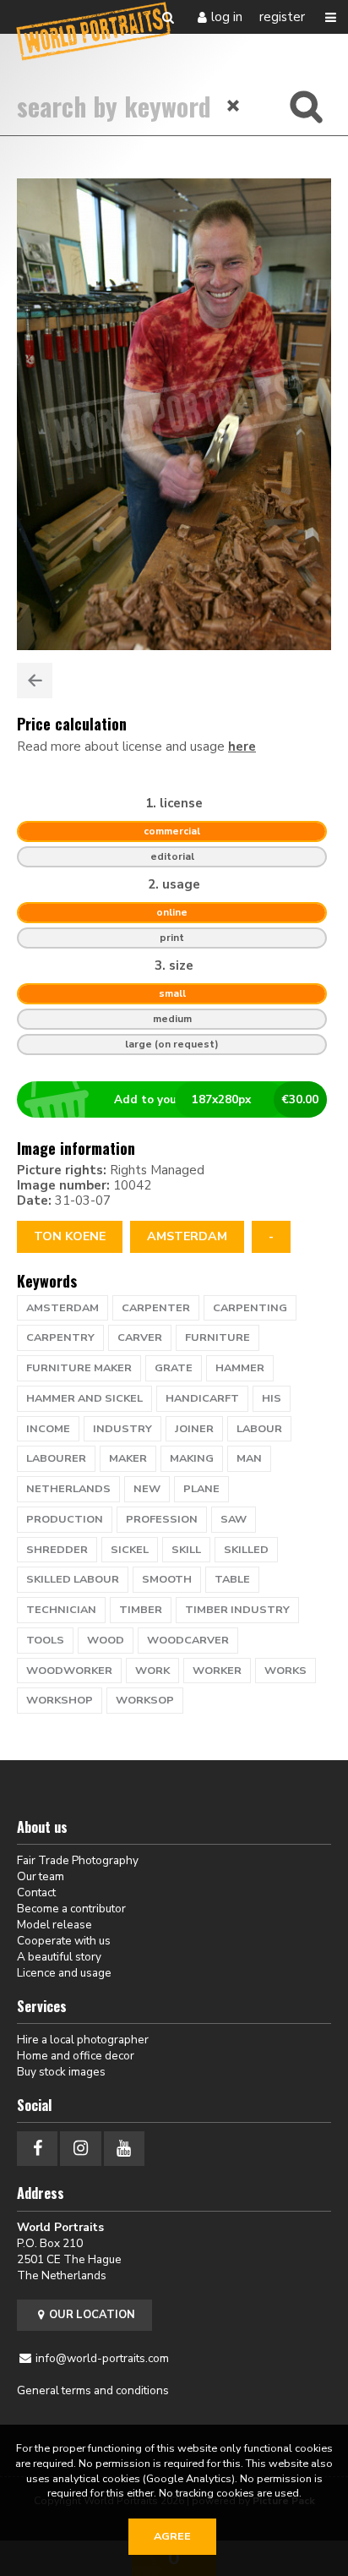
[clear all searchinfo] (234, 106)
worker (217, 1671)
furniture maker (79, 1368)
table (232, 1579)
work (152, 1671)
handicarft (202, 1398)
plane (201, 1489)
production (65, 1519)
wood (106, 1640)
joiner (194, 1429)
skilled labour (73, 1579)
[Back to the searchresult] (35, 681)
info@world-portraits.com (102, 2358)
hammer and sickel (84, 1398)
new (147, 1489)
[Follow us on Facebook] (37, 2149)
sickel (130, 1550)
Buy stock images (61, 2072)
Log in (227, 17)
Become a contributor (71, 1909)
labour (259, 1429)
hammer (240, 1368)
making (192, 1458)
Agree (172, 2536)
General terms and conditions (93, 2390)
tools (45, 1640)
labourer (56, 1458)
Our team (41, 1876)
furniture (217, 1337)
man (249, 1458)
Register (282, 17)
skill (186, 1550)
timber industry (237, 1610)
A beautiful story (59, 1957)
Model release (54, 1925)
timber (141, 1610)
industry (122, 1429)
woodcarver (188, 1640)
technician (61, 1610)
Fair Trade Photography (78, 1860)
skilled (246, 1550)
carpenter (156, 1308)
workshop (60, 1700)
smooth (167, 1579)
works (285, 1671)
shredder (57, 1550)
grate (174, 1368)
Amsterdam (187, 1236)
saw (234, 1519)
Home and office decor (76, 2056)
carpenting (250, 1308)
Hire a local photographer (83, 2040)
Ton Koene (70, 1236)
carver (140, 1337)
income (48, 1429)
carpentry (60, 1337)
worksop (145, 1700)
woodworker (69, 1671)
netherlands (68, 1489)
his (272, 1398)
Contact (36, 1892)
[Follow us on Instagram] (80, 2149)
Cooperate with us (64, 1941)
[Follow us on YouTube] (124, 2149)
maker (128, 1458)
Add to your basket (217, 1099)
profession (162, 1519)
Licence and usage (64, 1973)
